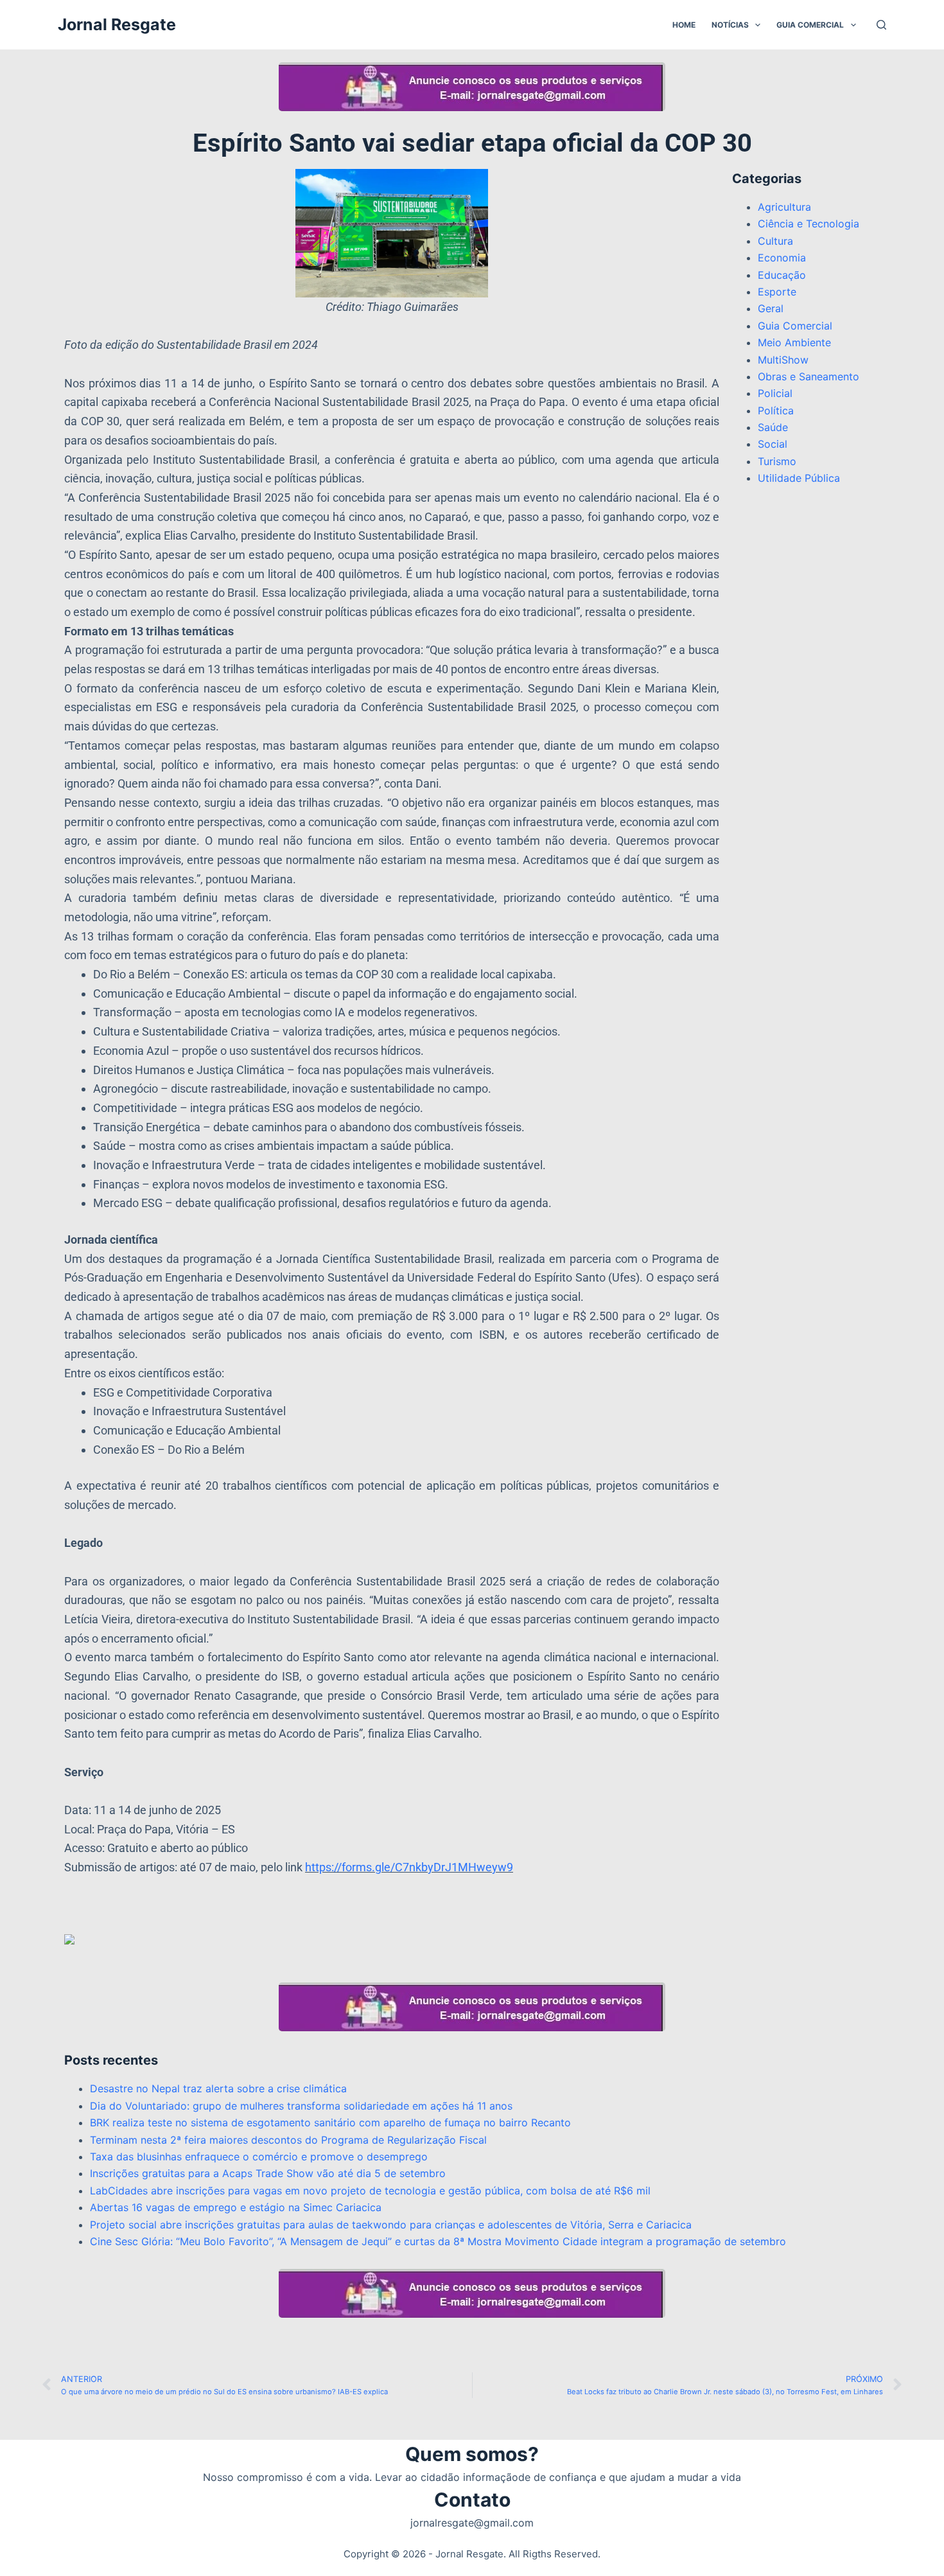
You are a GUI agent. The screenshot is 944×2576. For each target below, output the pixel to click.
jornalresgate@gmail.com (472, 2523)
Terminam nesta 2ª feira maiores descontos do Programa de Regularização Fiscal (288, 2140)
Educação (782, 275)
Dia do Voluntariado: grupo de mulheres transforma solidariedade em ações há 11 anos (301, 2106)
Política (776, 410)
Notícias (730, 25)
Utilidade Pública (799, 478)
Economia (782, 258)
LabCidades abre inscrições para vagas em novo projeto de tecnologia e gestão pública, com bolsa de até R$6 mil (370, 2191)
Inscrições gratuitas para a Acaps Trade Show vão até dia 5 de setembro (268, 2173)
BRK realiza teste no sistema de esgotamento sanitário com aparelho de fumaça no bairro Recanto (330, 2122)
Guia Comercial (810, 25)
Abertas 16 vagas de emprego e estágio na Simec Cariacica (236, 2207)
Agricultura (784, 207)
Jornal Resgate (117, 24)
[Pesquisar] (881, 25)
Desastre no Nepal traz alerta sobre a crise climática (218, 2088)
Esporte (777, 292)
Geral (771, 308)
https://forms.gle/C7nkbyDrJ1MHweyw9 (409, 1867)
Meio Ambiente (794, 342)
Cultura (775, 241)
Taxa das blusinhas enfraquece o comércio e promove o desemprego (259, 2157)
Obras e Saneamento (809, 376)
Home (684, 25)
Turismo (777, 461)
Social (773, 444)
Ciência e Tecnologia (809, 224)
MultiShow (783, 360)
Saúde (773, 427)
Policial (775, 393)
